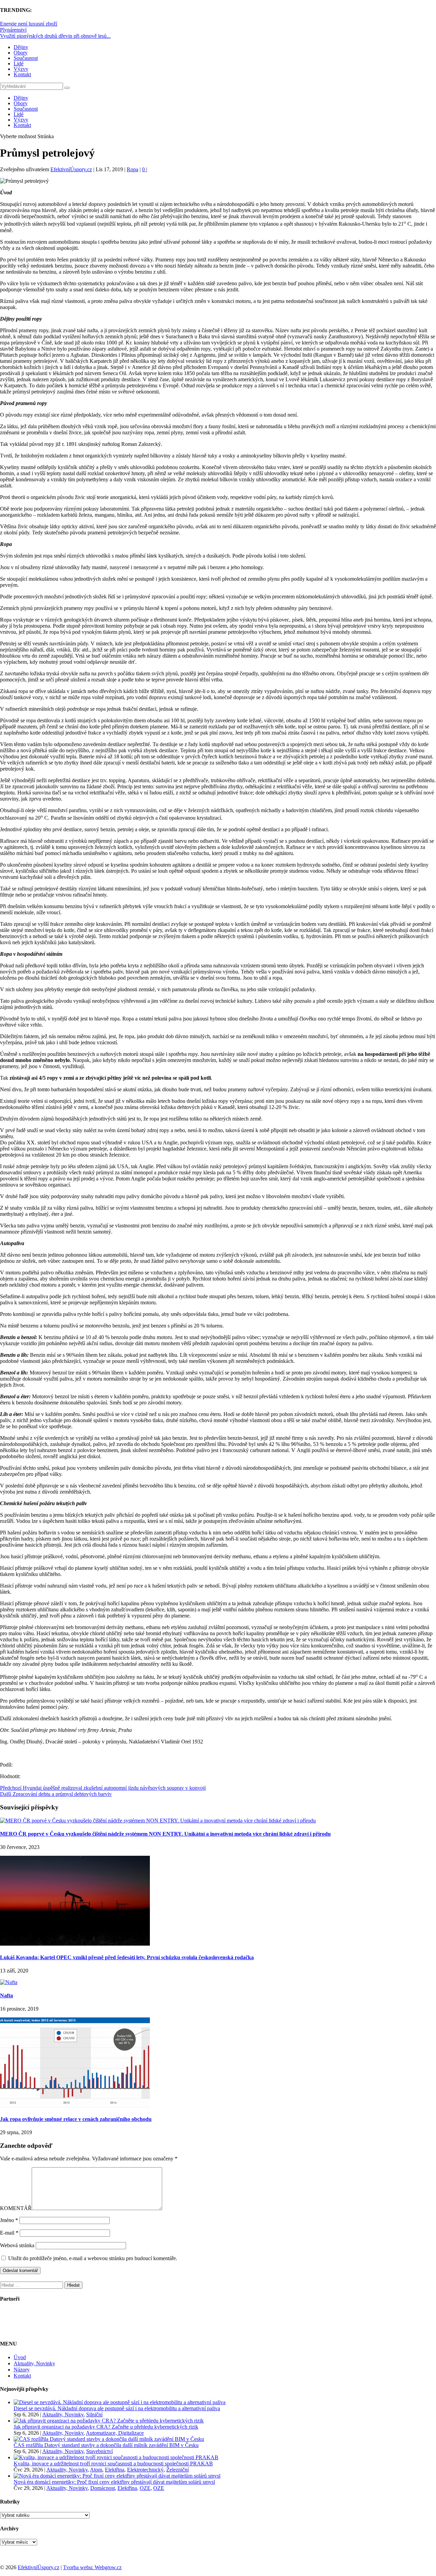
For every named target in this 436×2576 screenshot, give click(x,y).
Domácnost (103, 2488)
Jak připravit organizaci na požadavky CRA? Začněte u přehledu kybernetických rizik (106, 2427)
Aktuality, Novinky (34, 2363)
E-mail (9, 2233)
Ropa (133, 169)
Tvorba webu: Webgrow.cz (92, 2567)
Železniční (177, 2470)
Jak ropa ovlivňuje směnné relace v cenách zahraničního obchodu (76, 2119)
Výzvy (21, 69)
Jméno (9, 2220)
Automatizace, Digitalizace (115, 2433)
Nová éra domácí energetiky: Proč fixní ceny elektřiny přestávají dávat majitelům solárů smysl (114, 2482)
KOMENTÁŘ (16, 2208)
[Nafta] (9, 1982)
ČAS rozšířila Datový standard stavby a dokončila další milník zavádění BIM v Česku (106, 2445)
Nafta (6, 1995)
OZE (145, 2488)
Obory (21, 53)
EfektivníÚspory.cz (71, 169)
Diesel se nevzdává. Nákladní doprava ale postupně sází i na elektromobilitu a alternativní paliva (117, 2408)
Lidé (19, 63)
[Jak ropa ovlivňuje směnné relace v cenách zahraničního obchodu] (75, 2105)
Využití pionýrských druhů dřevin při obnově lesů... (55, 36)
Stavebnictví (99, 2451)
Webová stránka (17, 2245)
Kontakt (22, 74)
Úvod (20, 2357)
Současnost (26, 58)
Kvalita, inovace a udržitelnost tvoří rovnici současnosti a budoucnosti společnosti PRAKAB (113, 2464)
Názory (22, 2370)
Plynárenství (13, 30)
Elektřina (115, 2470)
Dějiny (21, 47)
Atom (96, 2470)
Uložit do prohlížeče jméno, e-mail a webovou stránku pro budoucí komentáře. (93, 2258)
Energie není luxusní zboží (29, 24)
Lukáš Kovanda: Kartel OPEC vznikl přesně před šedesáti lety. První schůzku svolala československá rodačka (127, 1957)
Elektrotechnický (145, 2470)
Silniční (94, 2414)
